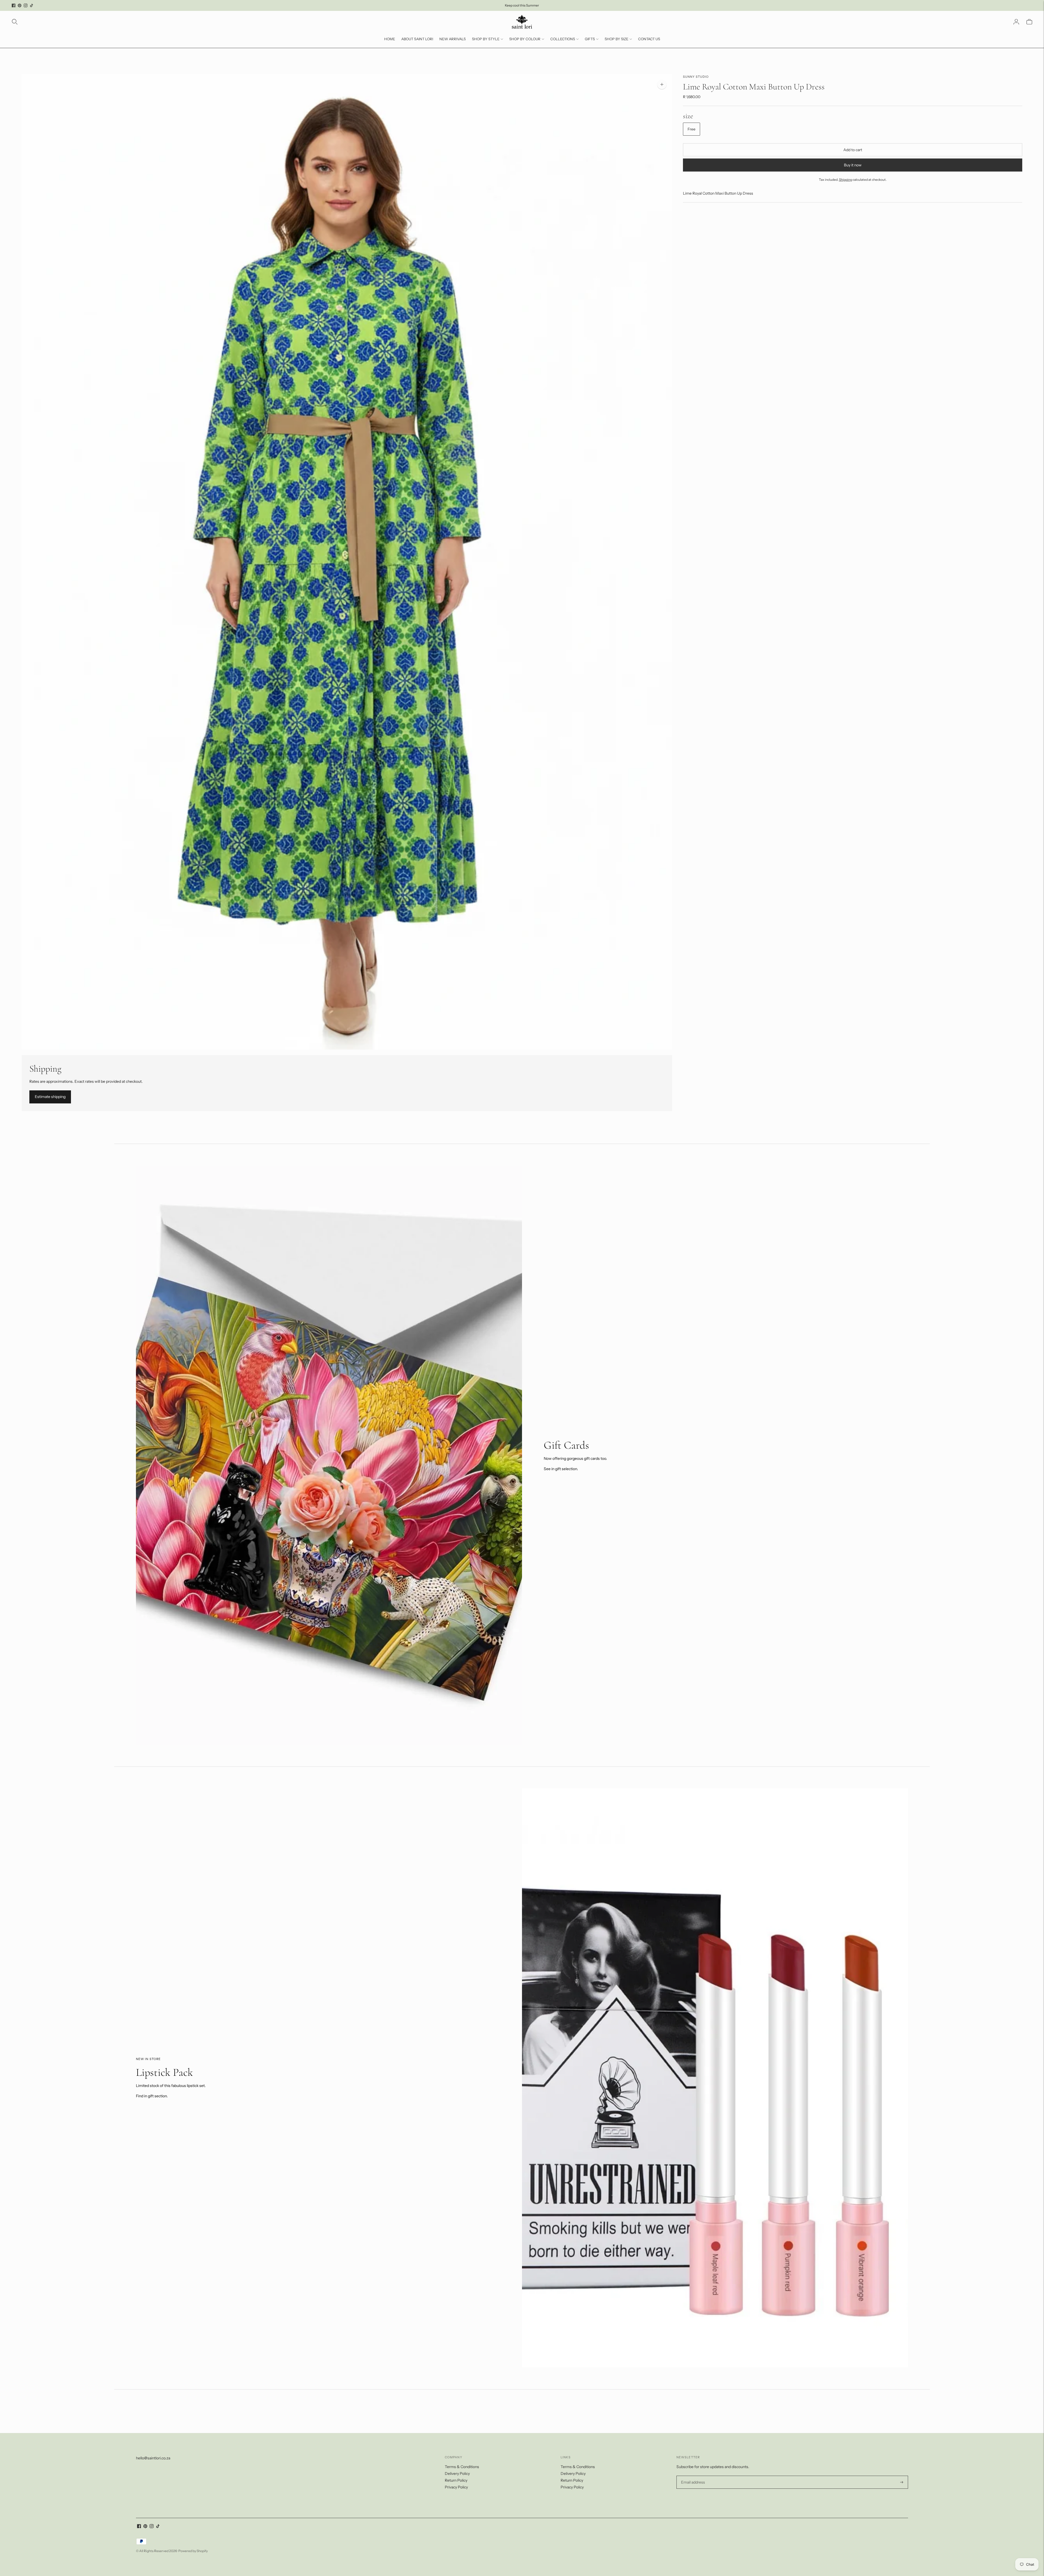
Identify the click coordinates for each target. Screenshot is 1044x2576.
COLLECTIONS (563, 39)
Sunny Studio (696, 77)
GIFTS (590, 39)
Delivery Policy (457, 2474)
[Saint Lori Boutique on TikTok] (32, 5)
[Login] (1016, 22)
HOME (390, 39)
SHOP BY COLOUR (525, 39)
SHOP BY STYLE (486, 39)
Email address (692, 2476)
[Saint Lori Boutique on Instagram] (26, 5)
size (688, 116)
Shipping (846, 180)
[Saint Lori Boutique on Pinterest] (20, 5)
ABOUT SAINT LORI (417, 39)
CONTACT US (649, 39)
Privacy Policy (456, 2487)
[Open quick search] (15, 22)
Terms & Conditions (462, 2467)
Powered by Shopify (193, 2551)
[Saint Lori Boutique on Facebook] (14, 5)
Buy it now (853, 165)
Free (692, 129)
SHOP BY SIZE (616, 39)
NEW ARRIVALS (453, 39)
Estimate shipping (50, 1097)
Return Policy (456, 2480)
